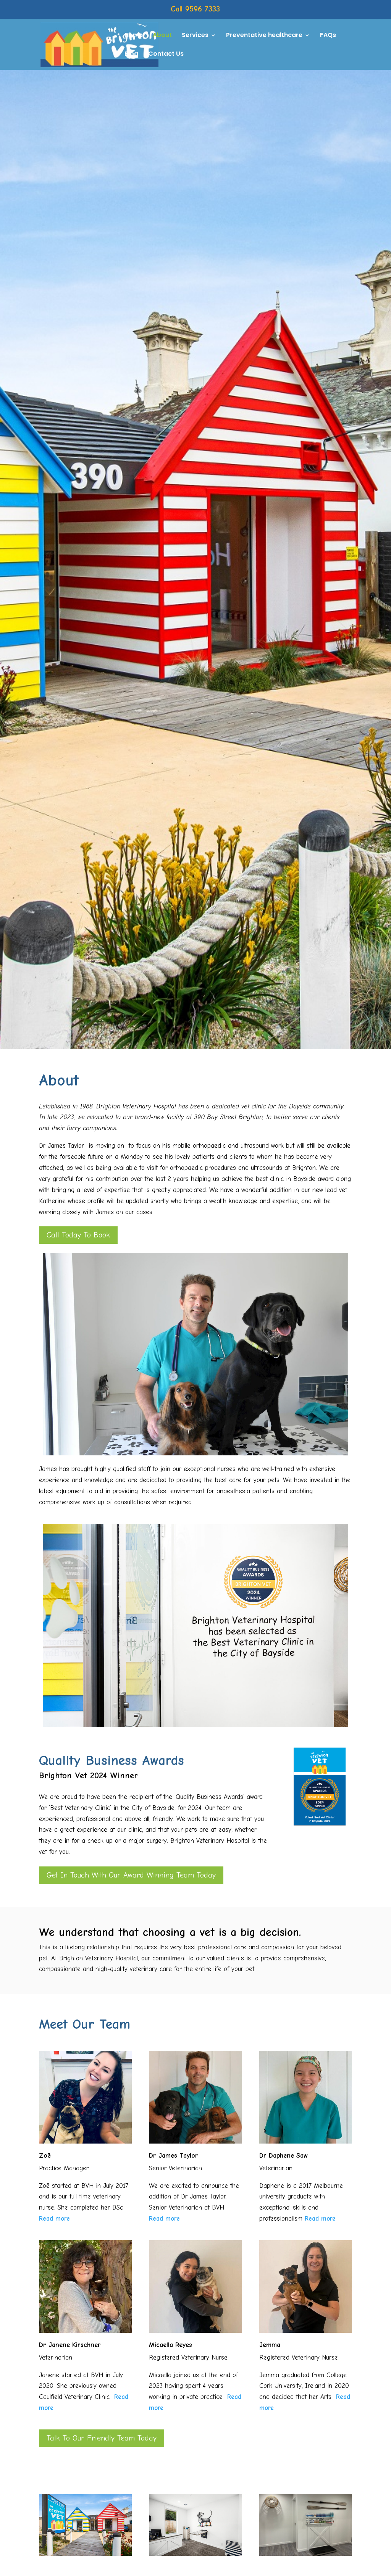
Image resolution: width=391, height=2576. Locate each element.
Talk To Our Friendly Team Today (102, 2438)
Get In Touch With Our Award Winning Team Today (131, 1875)
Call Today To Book (78, 1235)
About (162, 36)
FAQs (328, 36)
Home (134, 36)
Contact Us (166, 55)
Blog (131, 55)
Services (195, 36)
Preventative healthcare (264, 36)
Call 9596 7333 (195, 9)
